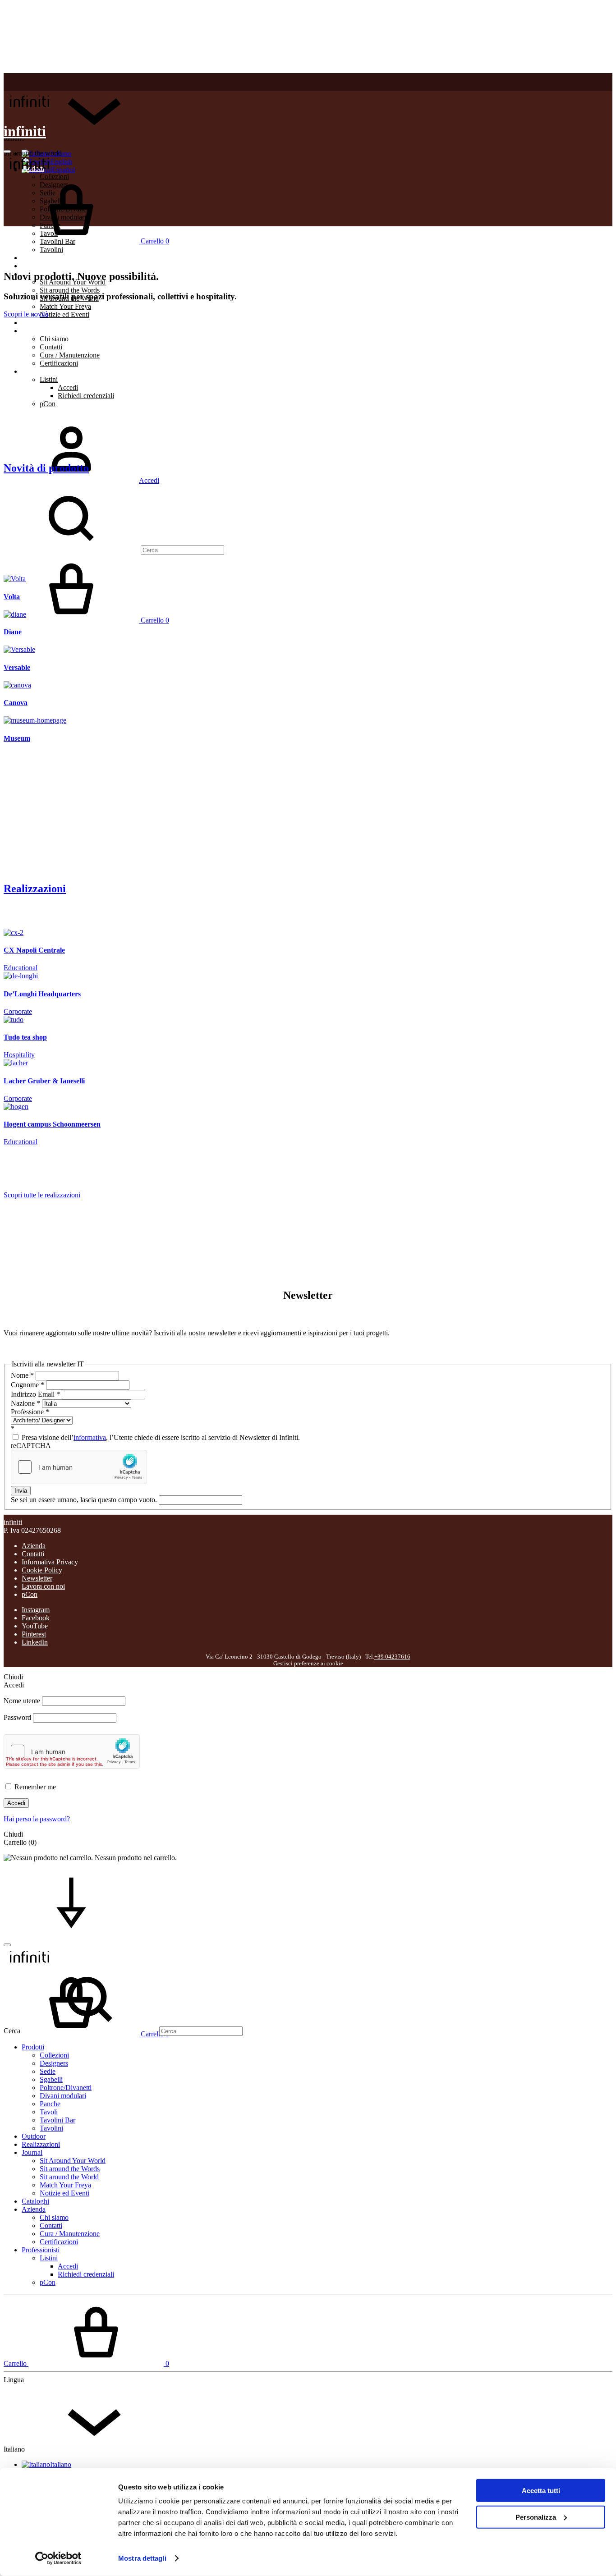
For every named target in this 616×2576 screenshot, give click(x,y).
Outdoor (34, 258)
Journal (32, 2152)
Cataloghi (35, 323)
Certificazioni (59, 363)
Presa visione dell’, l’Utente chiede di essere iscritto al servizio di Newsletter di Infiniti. (160, 1437)
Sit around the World (69, 2177)
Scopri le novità (26, 314)
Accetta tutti (541, 2491)
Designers (54, 2063)
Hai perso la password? (37, 1819)
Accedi (68, 387)
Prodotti (33, 2047)
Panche (50, 2104)
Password (17, 1717)
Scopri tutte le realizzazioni (42, 1195)
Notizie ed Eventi (64, 314)
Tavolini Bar (57, 2120)
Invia (21, 1491)
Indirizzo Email (35, 1394)
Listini (49, 379)
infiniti (25, 131)
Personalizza (536, 2517)
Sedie (48, 2071)
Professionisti (41, 371)
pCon (48, 404)
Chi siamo (54, 339)
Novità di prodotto (46, 468)
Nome (22, 1375)
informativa (90, 1437)
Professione (30, 1412)
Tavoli (49, 2112)
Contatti (51, 347)
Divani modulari (63, 2096)
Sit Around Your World (73, 2161)
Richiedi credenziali (86, 396)
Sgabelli (51, 2079)
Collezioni (54, 2055)
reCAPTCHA (31, 1446)
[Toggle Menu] (7, 151)
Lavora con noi (43, 1586)
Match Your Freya (65, 306)
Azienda (34, 331)
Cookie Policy (42, 1570)
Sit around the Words (70, 290)
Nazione (25, 1403)
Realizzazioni (41, 266)
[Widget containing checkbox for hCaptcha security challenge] (79, 1467)
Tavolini (51, 250)
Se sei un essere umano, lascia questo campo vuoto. (85, 1500)
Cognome (28, 1385)
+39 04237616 (392, 1657)
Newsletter (37, 1578)
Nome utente (22, 1701)
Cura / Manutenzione (70, 355)
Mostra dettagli (142, 2558)
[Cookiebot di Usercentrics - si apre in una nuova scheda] (58, 2558)
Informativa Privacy (50, 1562)
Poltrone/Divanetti (66, 2088)
